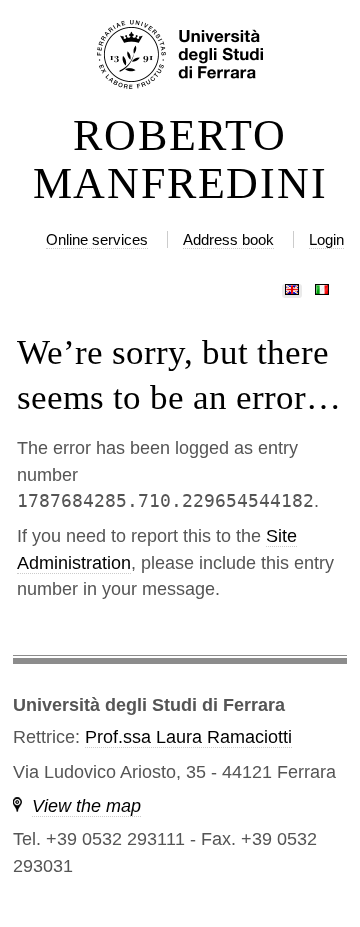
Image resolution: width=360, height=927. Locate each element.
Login (326, 239)
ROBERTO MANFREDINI (180, 160)
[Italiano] (322, 285)
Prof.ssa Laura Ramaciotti (188, 737)
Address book (228, 239)
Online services (97, 239)
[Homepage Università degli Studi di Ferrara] (180, 56)
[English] (292, 285)
